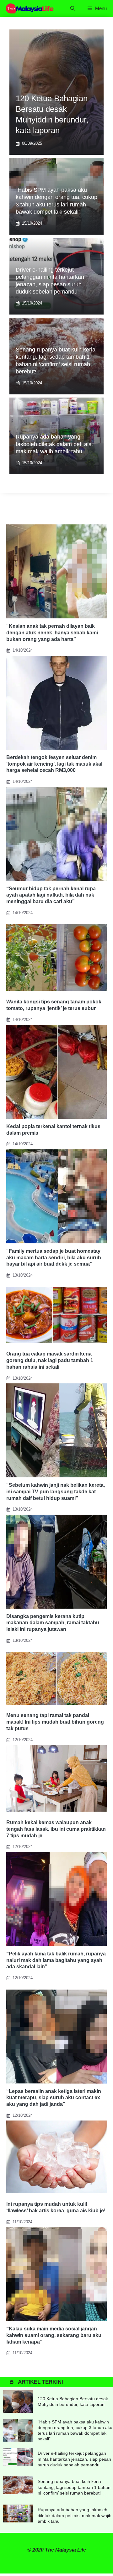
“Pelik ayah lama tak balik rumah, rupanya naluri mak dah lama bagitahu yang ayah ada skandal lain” (56, 1960)
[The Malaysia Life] (30, 8)
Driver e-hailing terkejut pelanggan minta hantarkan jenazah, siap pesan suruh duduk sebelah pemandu (74, 2459)
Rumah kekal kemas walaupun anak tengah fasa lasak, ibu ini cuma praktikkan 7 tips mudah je (56, 1829)
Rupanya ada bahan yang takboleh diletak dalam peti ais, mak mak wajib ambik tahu (54, 444)
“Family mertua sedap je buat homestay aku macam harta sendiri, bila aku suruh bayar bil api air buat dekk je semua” (54, 1258)
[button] (73, 8)
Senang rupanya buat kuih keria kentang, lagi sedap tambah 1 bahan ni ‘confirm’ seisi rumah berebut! (74, 2487)
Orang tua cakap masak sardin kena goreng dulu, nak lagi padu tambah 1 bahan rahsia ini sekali (50, 1360)
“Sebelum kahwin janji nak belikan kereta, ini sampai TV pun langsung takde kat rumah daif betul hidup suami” (56, 1492)
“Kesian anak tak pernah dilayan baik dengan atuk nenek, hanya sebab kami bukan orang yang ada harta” (52, 633)
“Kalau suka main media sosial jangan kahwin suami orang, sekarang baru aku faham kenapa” (54, 2335)
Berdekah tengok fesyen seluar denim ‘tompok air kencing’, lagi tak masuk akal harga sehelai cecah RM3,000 (54, 764)
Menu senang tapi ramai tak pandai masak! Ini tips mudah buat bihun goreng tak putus (55, 1722)
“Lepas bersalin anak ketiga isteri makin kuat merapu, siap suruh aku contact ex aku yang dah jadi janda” (54, 2098)
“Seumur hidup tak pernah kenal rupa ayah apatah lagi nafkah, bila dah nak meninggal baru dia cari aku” (51, 895)
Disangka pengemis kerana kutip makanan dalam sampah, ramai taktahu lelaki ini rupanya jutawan (53, 1623)
